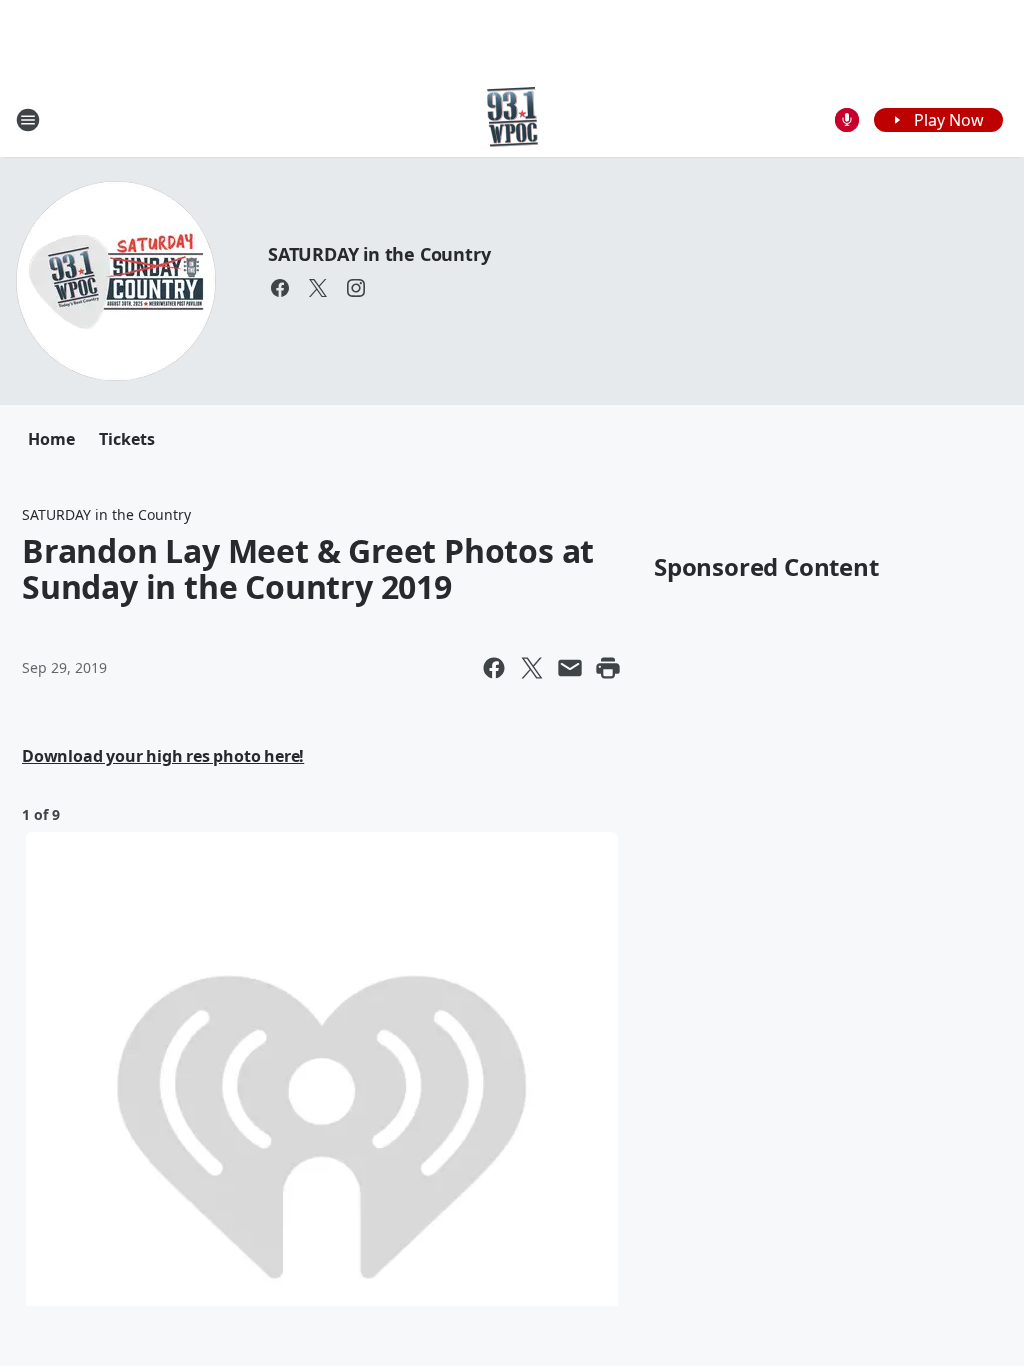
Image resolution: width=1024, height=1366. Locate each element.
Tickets (127, 439)
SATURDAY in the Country (379, 254)
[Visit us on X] (318, 288)
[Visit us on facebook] (280, 288)
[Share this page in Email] (570, 668)
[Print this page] (608, 668)
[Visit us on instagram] (356, 288)
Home (51, 439)
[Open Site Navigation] (28, 120)
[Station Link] (512, 119)
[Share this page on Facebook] (494, 668)
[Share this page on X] (532, 668)
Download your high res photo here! (163, 756)
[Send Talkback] (847, 120)
